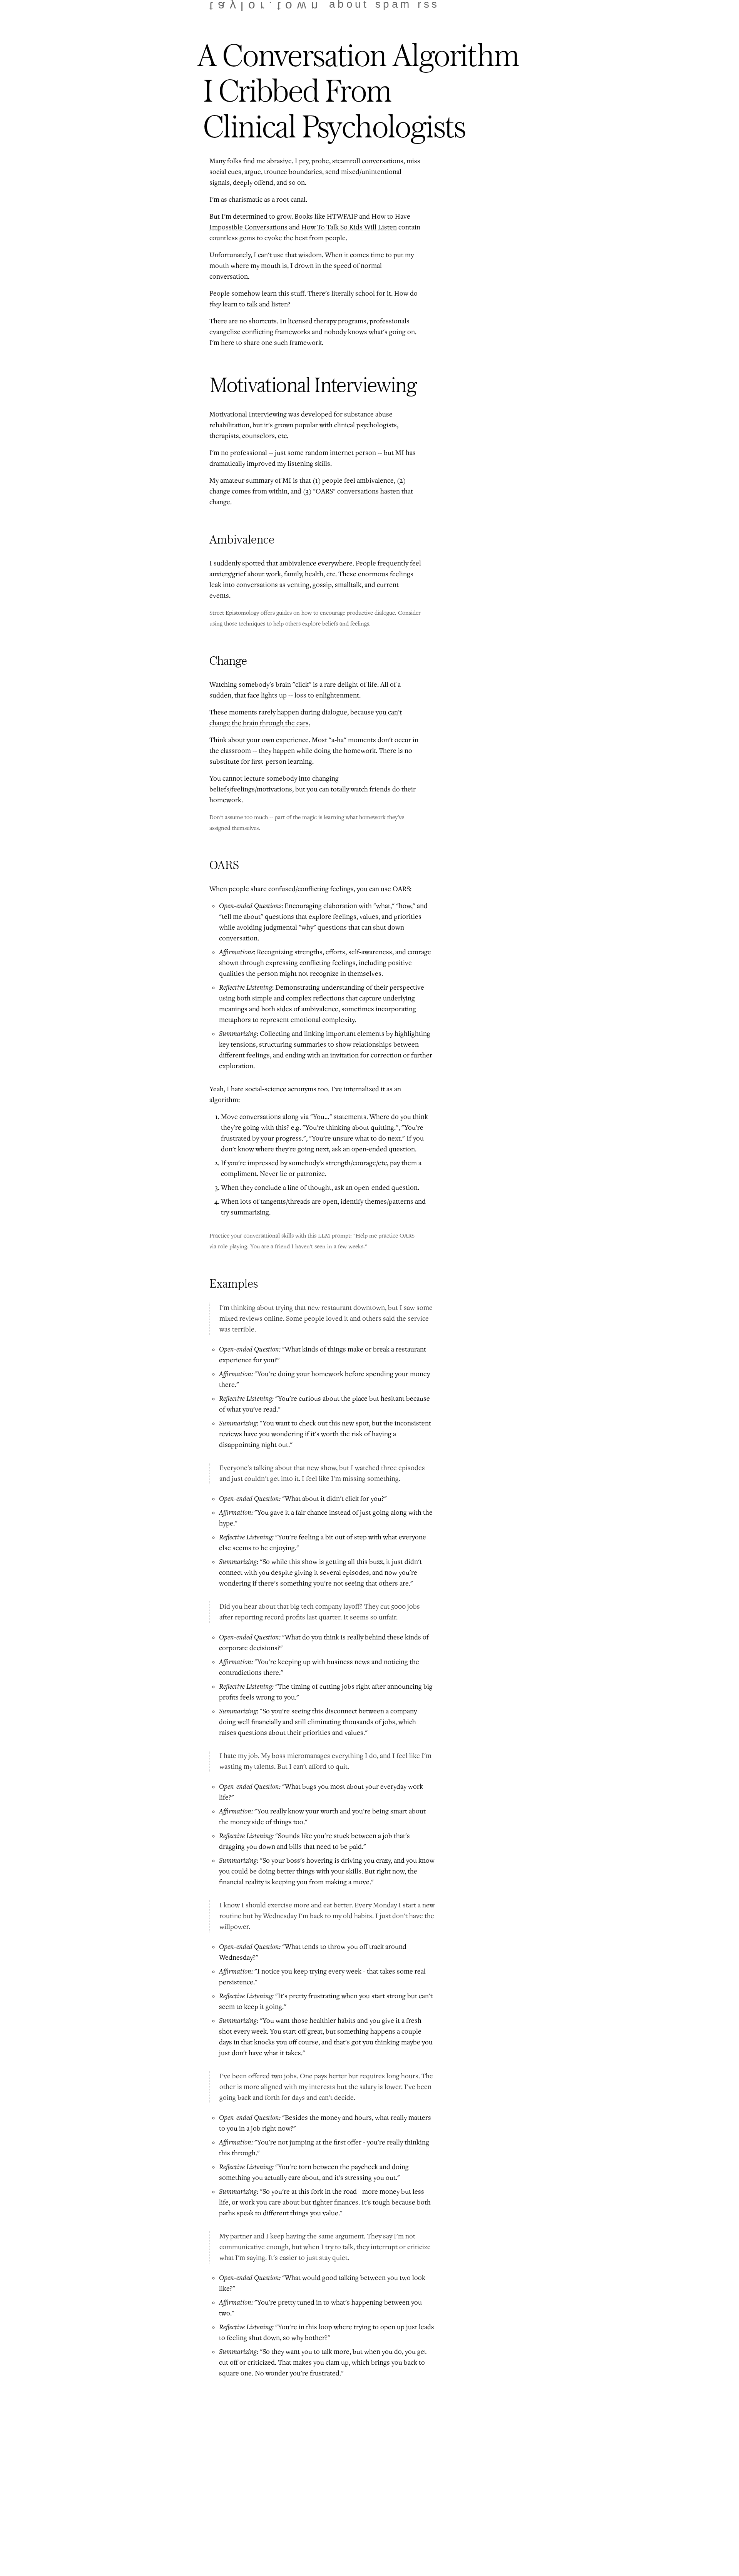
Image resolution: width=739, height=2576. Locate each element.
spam (394, 4)
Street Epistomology (234, 613)
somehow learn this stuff (268, 294)
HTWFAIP (342, 217)
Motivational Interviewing (248, 415)
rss (428, 4)
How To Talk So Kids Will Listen (349, 227)
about (349, 4)
